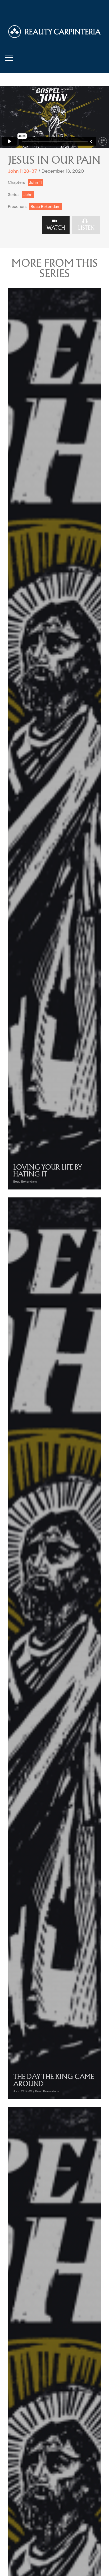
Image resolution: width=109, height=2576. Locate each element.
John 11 (35, 182)
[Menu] (9, 57)
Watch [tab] (56, 228)
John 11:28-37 (22, 171)
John (28, 195)
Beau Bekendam (46, 207)
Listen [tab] (86, 228)
